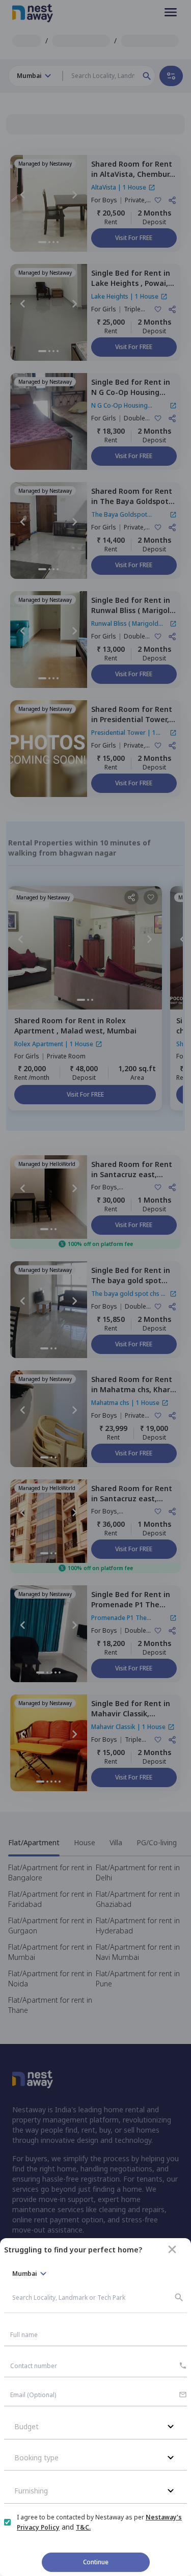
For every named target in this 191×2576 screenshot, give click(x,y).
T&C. (83, 2527)
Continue (96, 2562)
